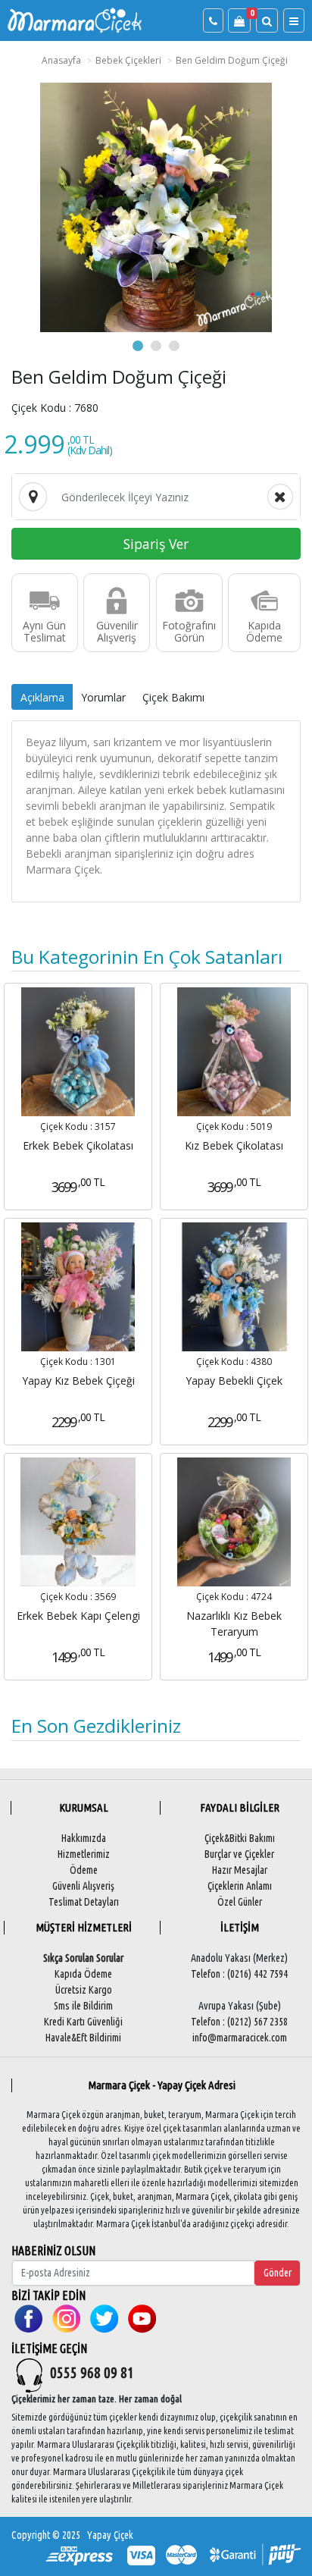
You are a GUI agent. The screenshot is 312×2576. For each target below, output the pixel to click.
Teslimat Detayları (84, 1902)
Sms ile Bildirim (83, 2006)
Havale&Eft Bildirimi (83, 2038)
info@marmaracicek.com (240, 2038)
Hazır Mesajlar (240, 1870)
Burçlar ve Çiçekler (239, 1854)
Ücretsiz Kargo (84, 1990)
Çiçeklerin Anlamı (240, 1886)
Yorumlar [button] (103, 697)
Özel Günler (240, 1902)
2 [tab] (156, 346)
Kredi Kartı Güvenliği (83, 2022)
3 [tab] (174, 346)
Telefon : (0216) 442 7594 (239, 1974)
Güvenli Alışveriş (83, 1886)
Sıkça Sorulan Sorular (83, 1958)
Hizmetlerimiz (84, 1854)
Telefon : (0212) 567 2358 (239, 2022)
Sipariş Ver (156, 544)
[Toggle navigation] (294, 21)
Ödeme (84, 1870)
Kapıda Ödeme (83, 1974)
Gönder (278, 2273)
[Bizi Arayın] (213, 21)
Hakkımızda (84, 1838)
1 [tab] (138, 346)
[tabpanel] (156, 207)
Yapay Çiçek (110, 2535)
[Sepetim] (239, 21)
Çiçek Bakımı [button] (173, 697)
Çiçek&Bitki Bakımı (240, 1838)
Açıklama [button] (42, 697)
